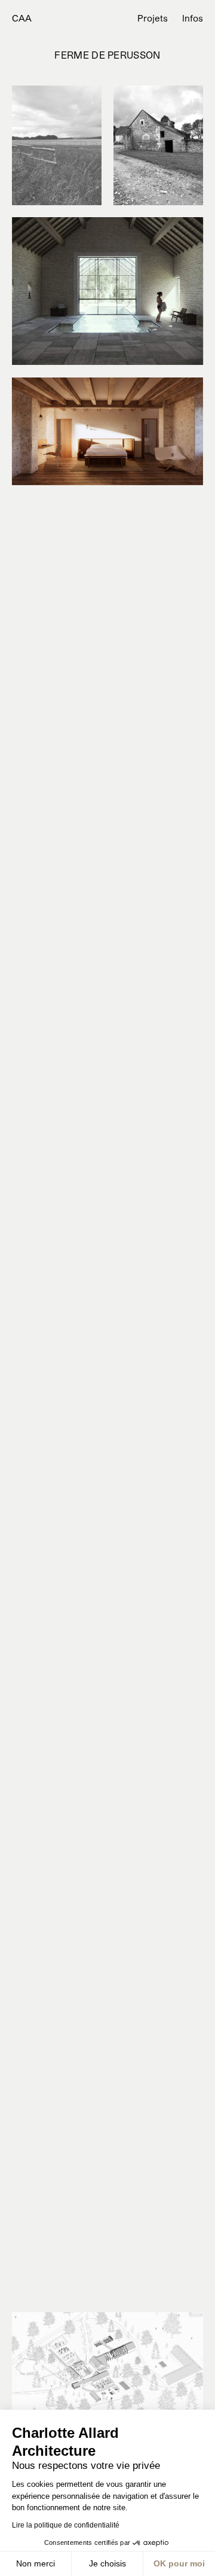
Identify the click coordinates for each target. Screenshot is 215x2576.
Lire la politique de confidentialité (66, 2525)
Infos (193, 18)
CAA (22, 18)
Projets (153, 18)
